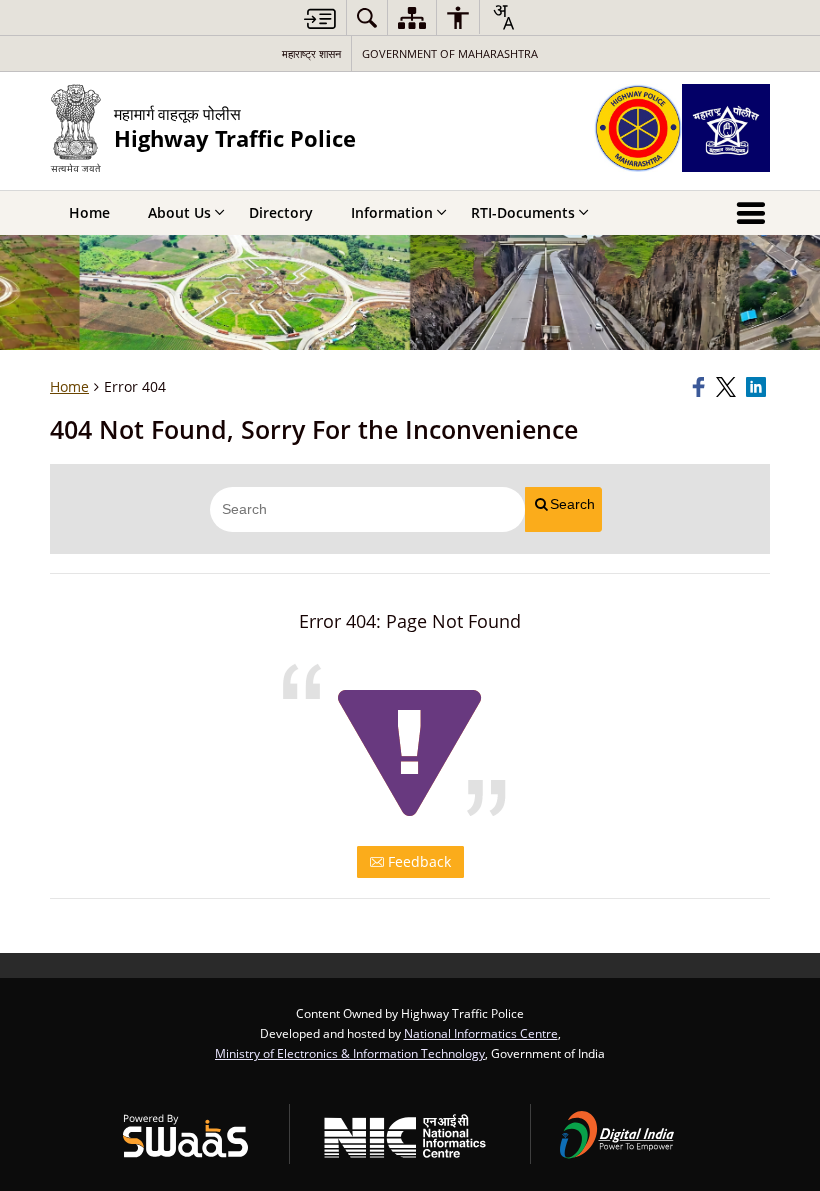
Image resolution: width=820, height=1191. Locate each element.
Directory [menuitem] (281, 212)
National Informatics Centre (481, 1033)
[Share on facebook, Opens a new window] (701, 387)
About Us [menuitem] (179, 212)
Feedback (417, 861)
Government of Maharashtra (450, 53)
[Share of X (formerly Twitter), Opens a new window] (728, 387)
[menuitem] (367, 17)
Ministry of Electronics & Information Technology (350, 1053)
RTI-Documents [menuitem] (523, 212)
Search (572, 504)
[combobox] (503, 17)
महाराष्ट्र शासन (311, 53)
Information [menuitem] (392, 212)
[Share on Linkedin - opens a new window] (758, 387)
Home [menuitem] (89, 212)
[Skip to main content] (320, 18)
